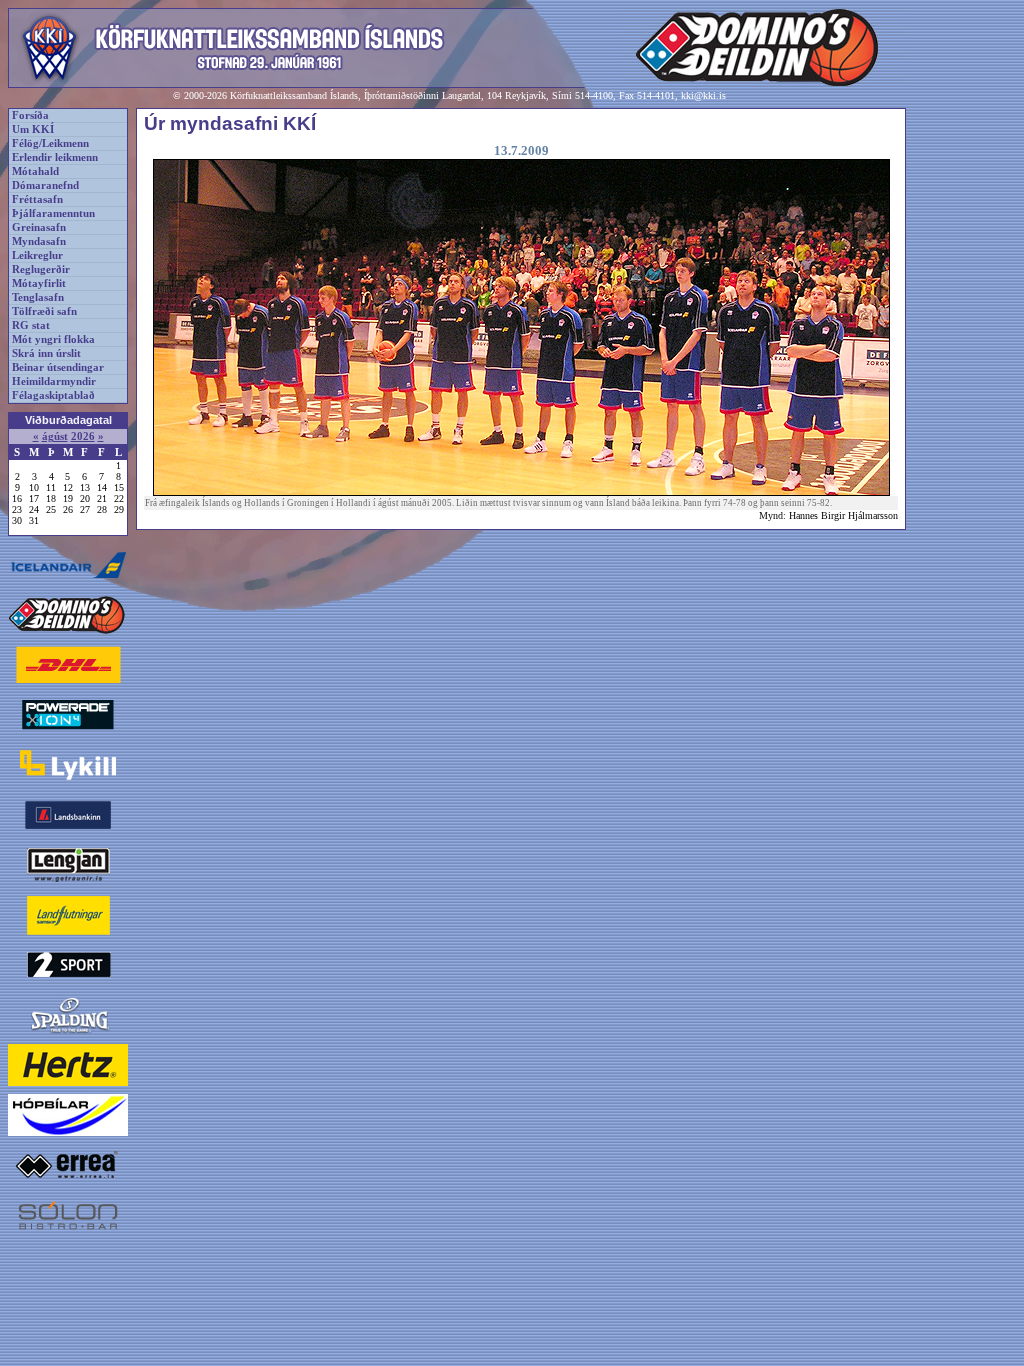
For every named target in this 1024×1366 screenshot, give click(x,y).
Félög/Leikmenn (50, 143)
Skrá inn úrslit (46, 353)
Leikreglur (37, 255)
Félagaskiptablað (53, 395)
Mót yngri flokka (53, 339)
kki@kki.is (703, 95)
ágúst (55, 436)
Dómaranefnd (45, 185)
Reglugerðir (41, 269)
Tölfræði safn (44, 311)
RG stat (31, 325)
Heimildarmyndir (54, 381)
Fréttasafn (37, 199)
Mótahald (35, 171)
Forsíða (30, 115)
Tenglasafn (38, 297)
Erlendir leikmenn (55, 157)
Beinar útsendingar (58, 367)
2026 (83, 436)
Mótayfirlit (39, 283)
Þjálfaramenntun (53, 213)
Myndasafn (39, 241)
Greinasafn (39, 227)
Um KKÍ (33, 129)
